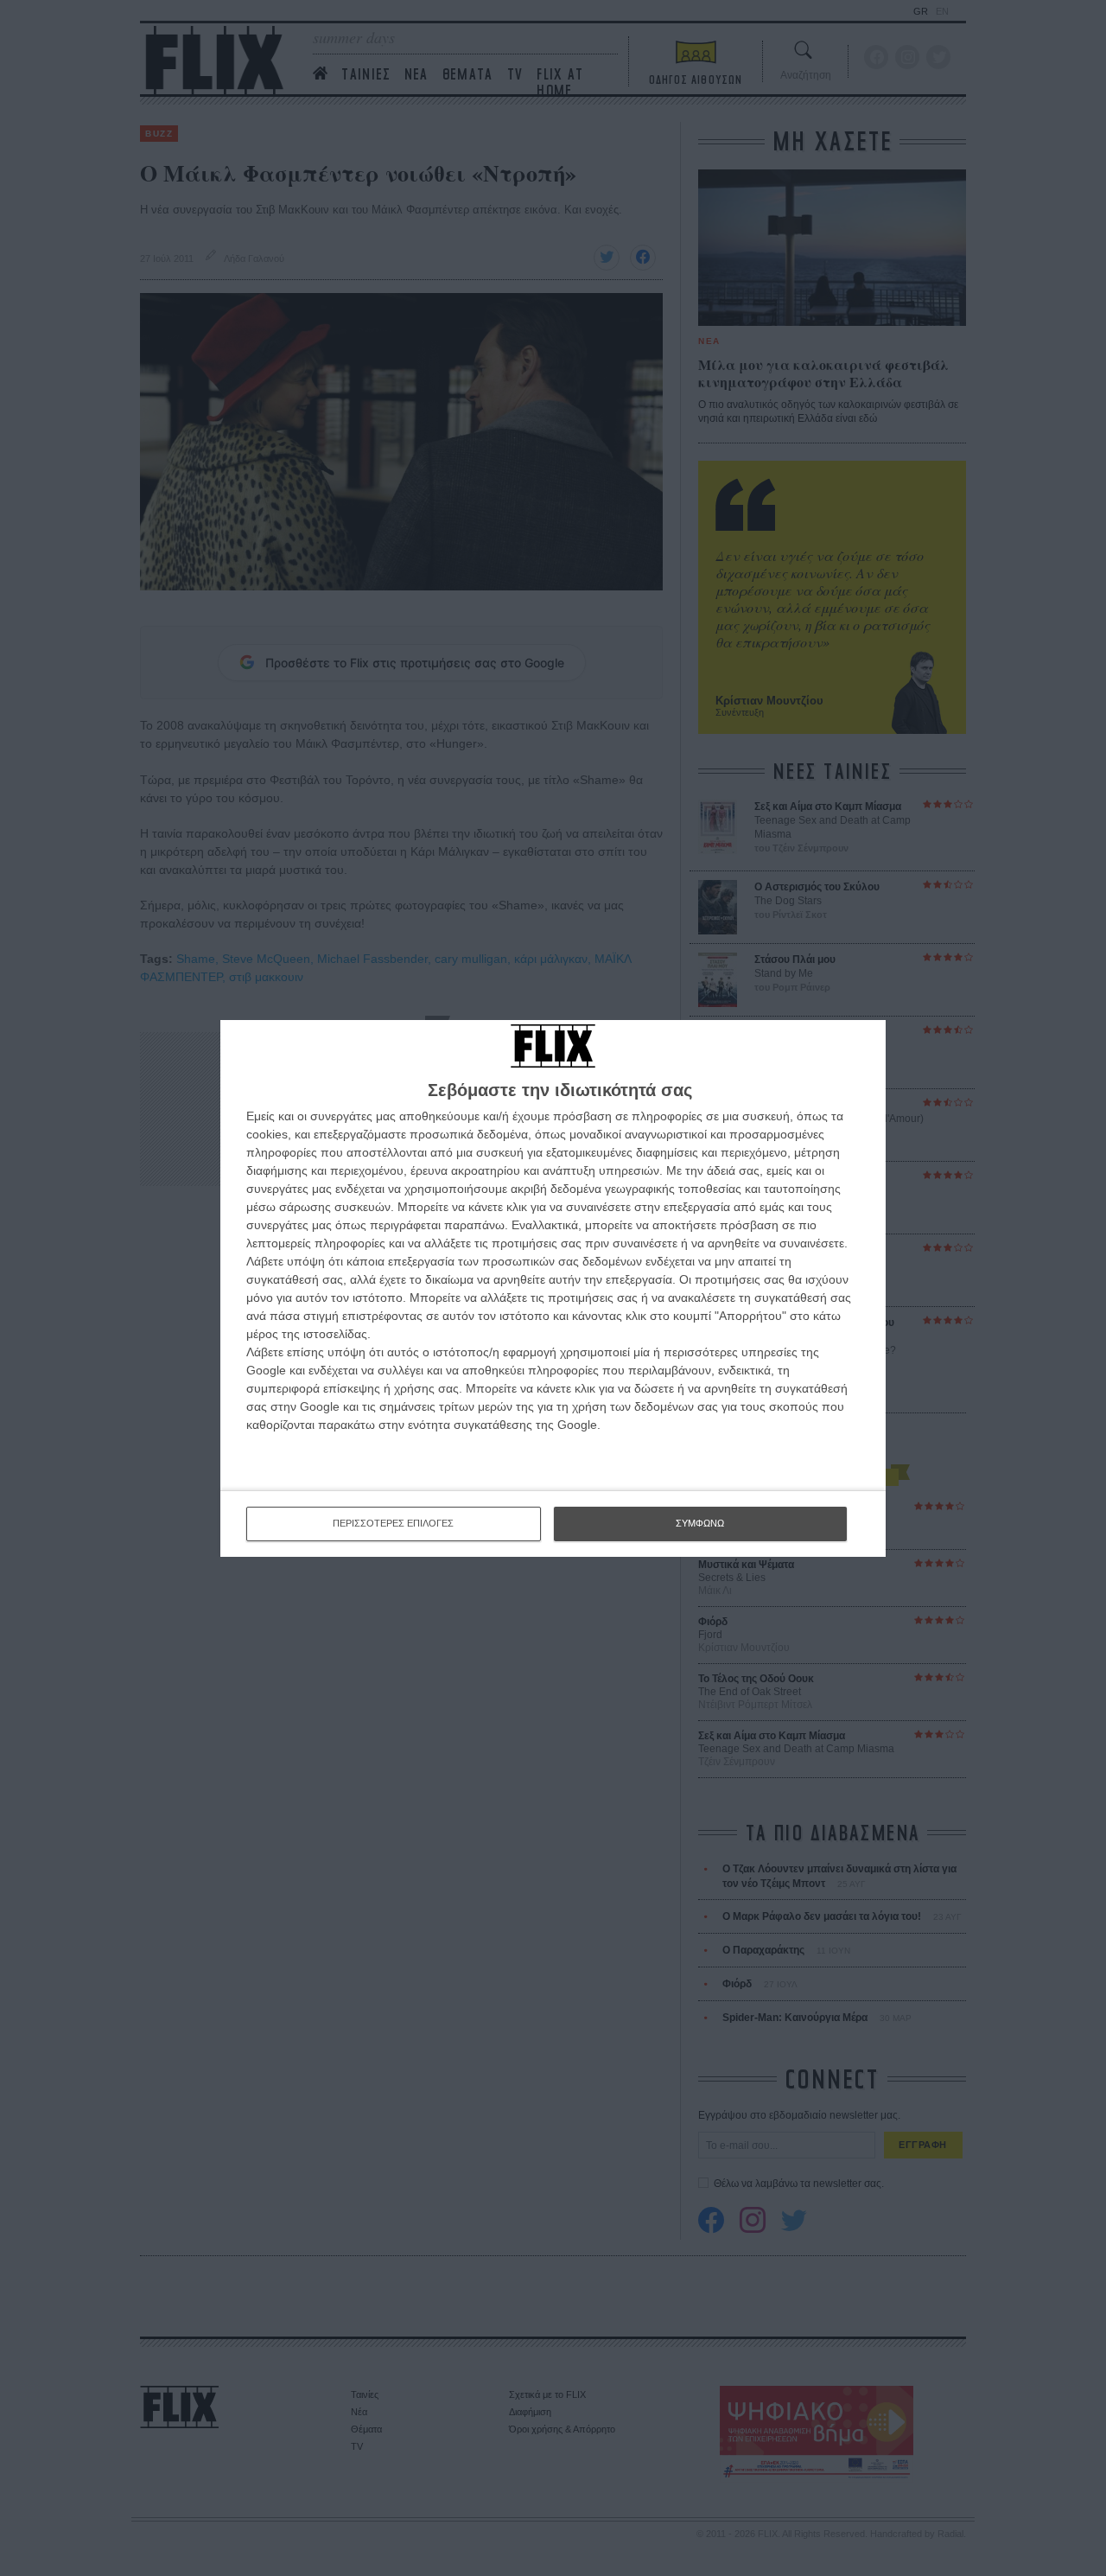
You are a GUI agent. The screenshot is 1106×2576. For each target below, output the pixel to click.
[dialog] (553, 1288)
